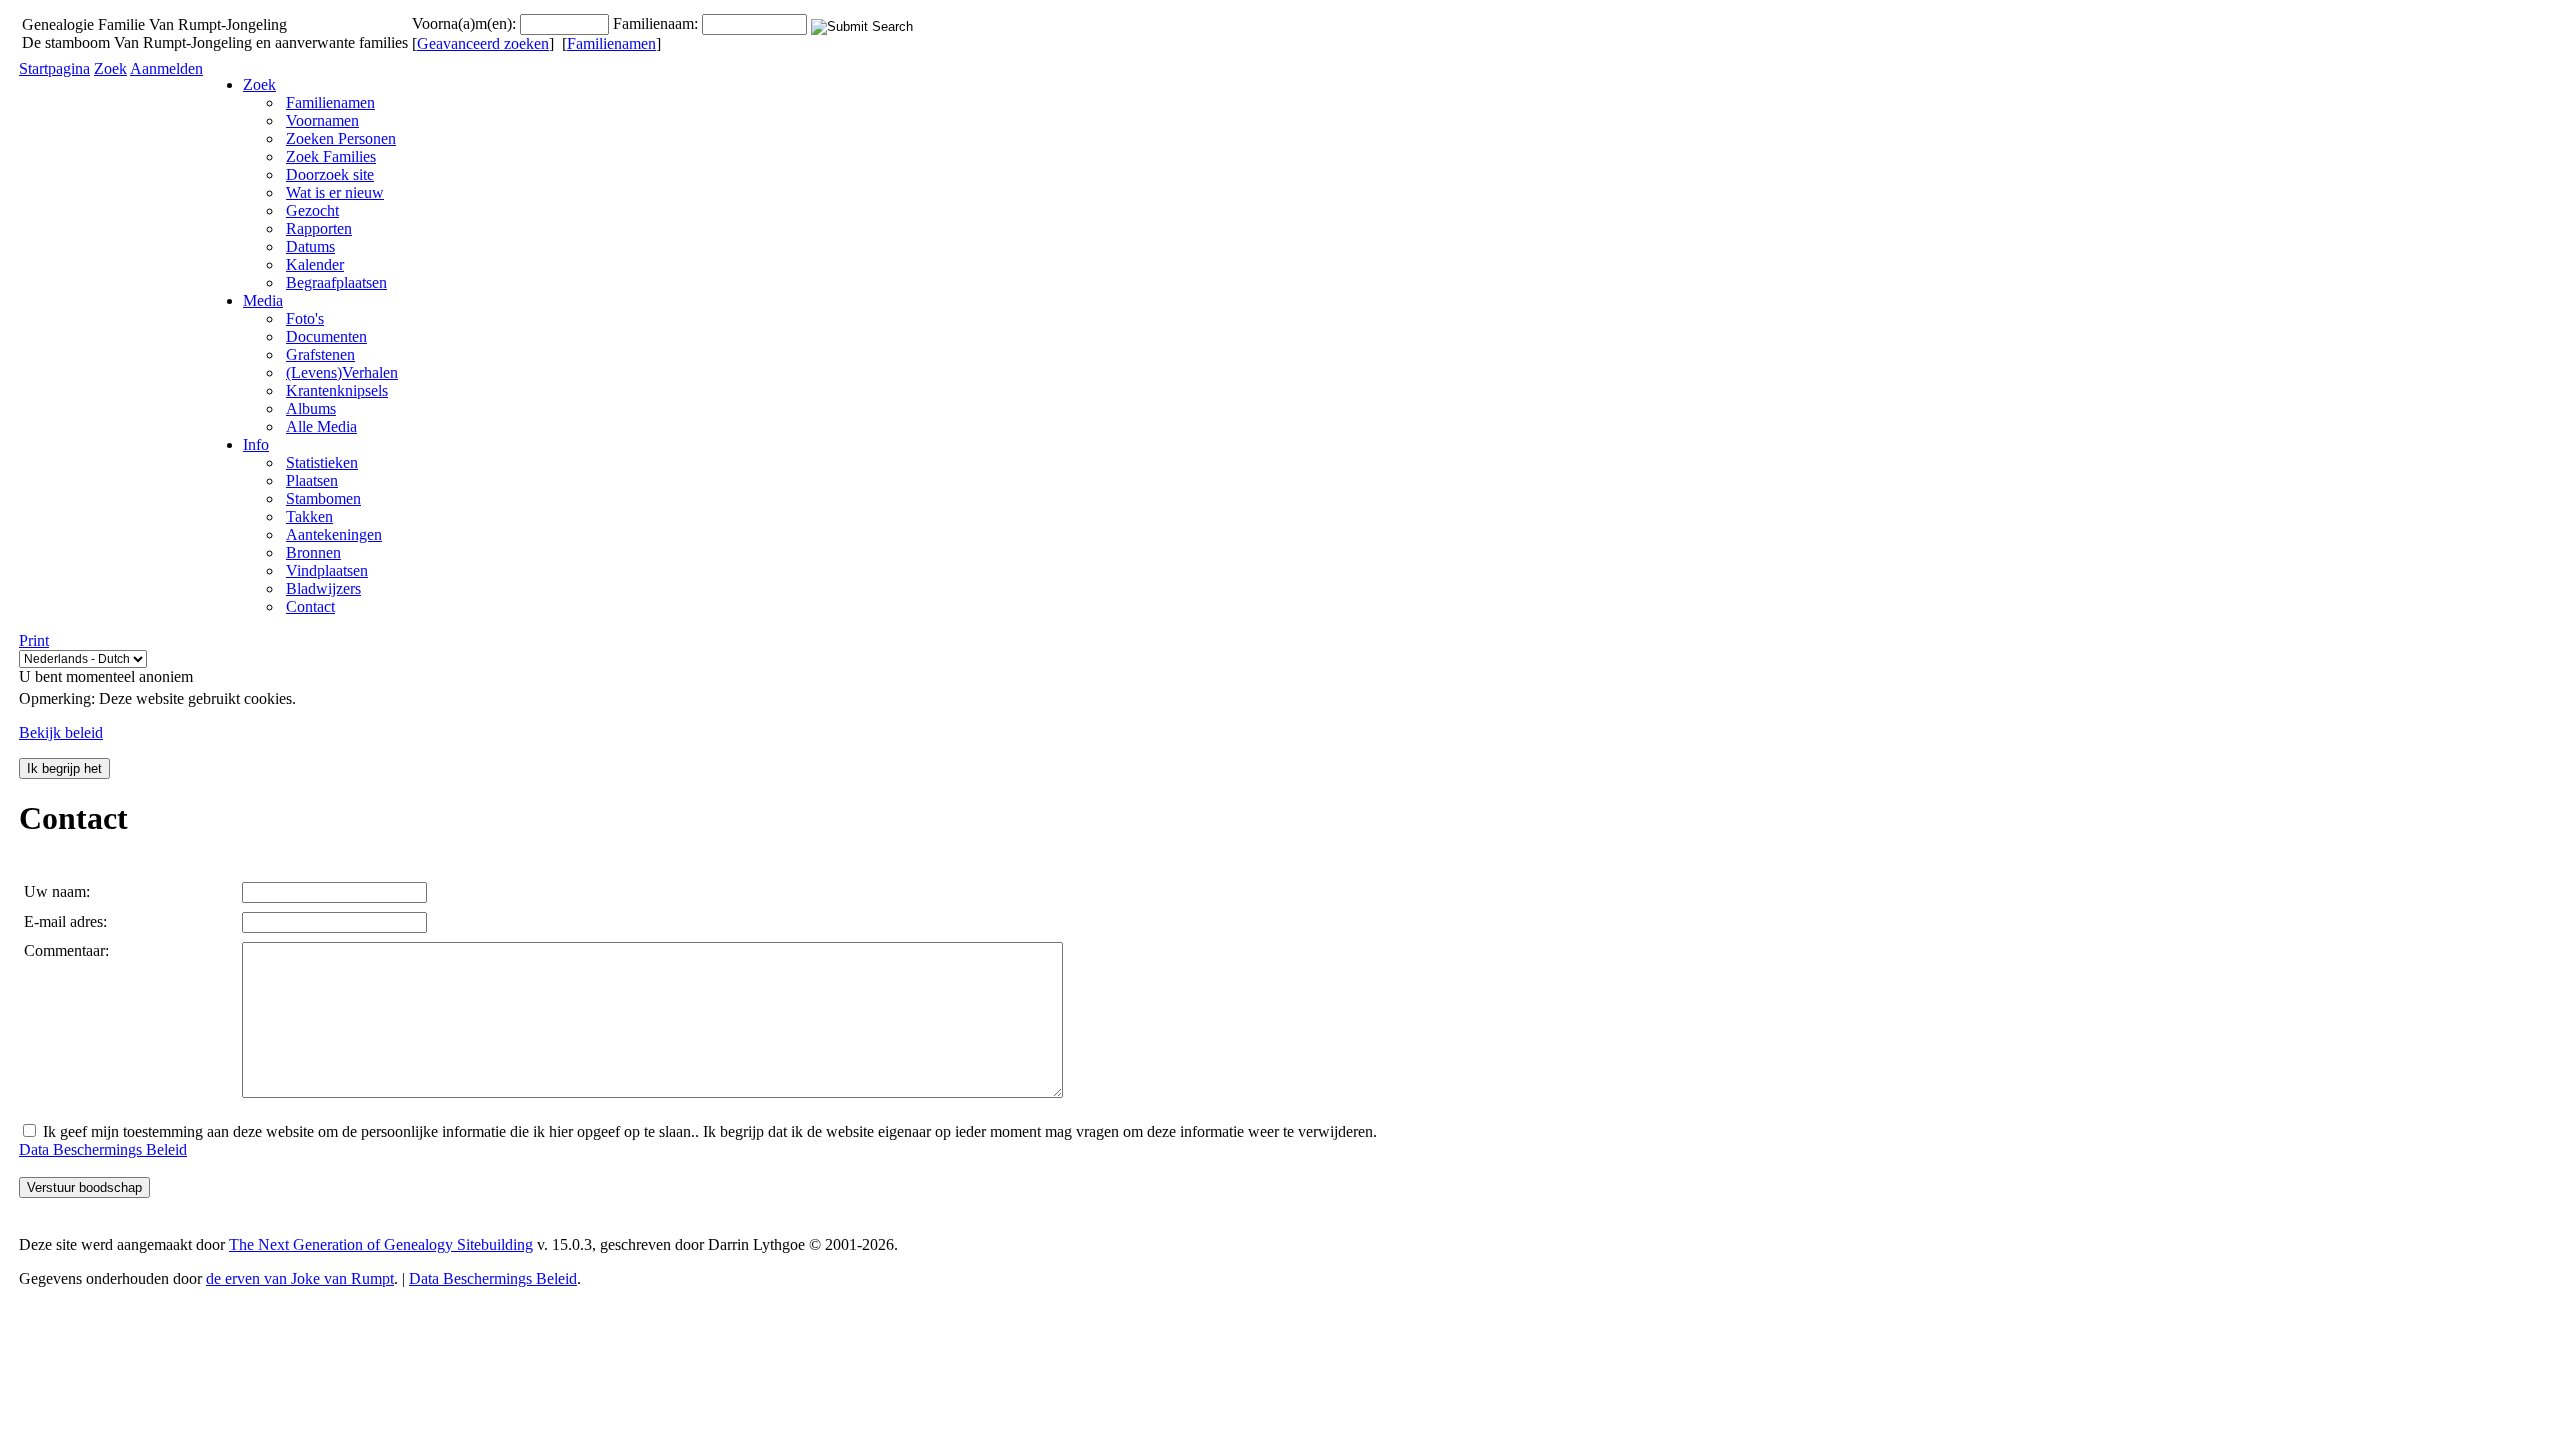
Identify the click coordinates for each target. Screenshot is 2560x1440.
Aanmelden (166, 68)
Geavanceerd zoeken (483, 43)
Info (256, 444)
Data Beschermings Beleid (103, 1149)
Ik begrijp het (64, 768)
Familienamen (611, 43)
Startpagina (54, 68)
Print (34, 640)
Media (263, 300)
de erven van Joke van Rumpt (300, 1278)
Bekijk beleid (61, 732)
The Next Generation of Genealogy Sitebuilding (381, 1244)
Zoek (110, 68)
